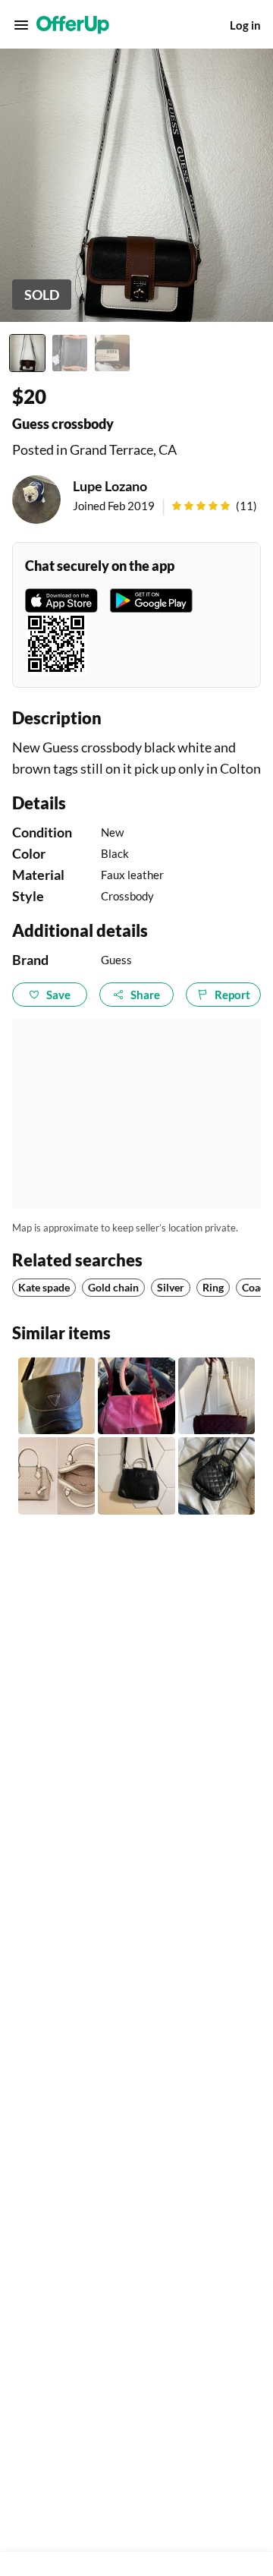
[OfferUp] (73, 25)
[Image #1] (27, 353)
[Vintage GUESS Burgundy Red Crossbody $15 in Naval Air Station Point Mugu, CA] (136, 1396)
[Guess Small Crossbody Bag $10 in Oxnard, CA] (217, 1476)
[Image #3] (112, 353)
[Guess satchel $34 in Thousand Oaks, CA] (56, 1476)
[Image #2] (70, 353)
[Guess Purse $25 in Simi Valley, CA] (136, 1476)
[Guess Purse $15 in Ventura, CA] (217, 1396)
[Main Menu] (21, 25)
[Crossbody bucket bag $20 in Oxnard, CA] (56, 1396)
